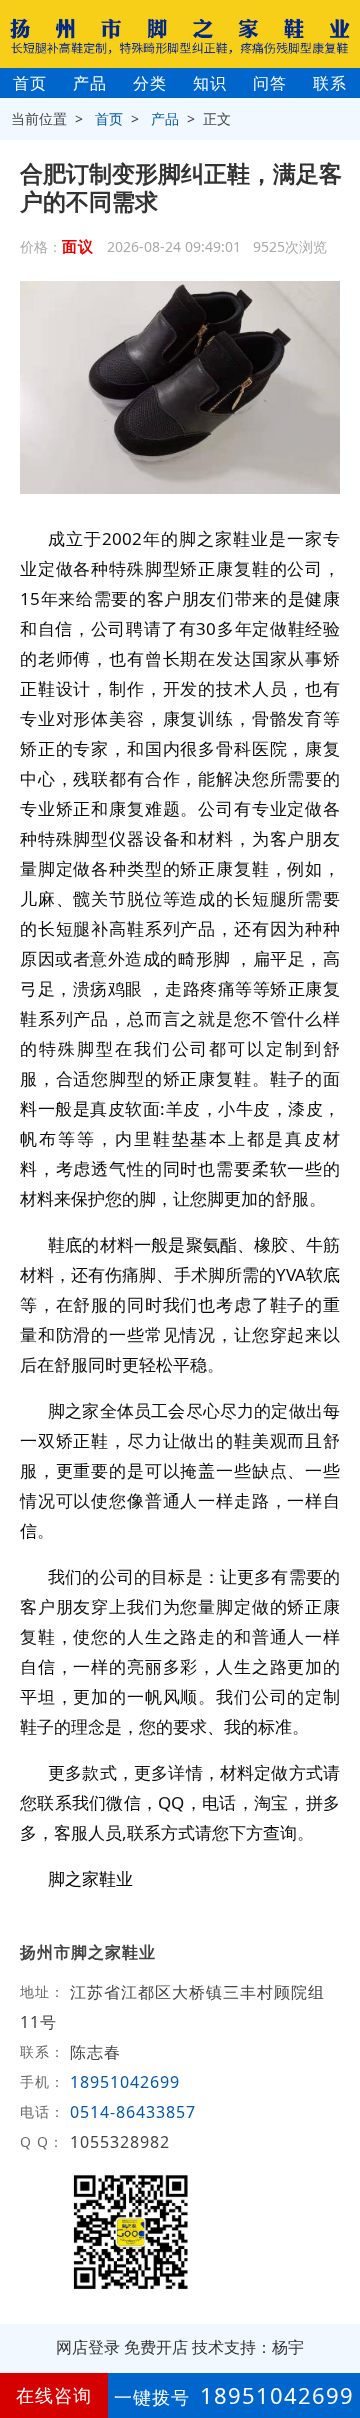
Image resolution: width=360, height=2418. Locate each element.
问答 (270, 83)
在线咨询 (54, 2395)
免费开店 (156, 2347)
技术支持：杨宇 (248, 2347)
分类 (150, 83)
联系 (330, 83)
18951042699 (125, 2082)
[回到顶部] (334, 2342)
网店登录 (88, 2347)
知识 (210, 83)
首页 (30, 83)
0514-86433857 (133, 2112)
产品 (90, 83)
